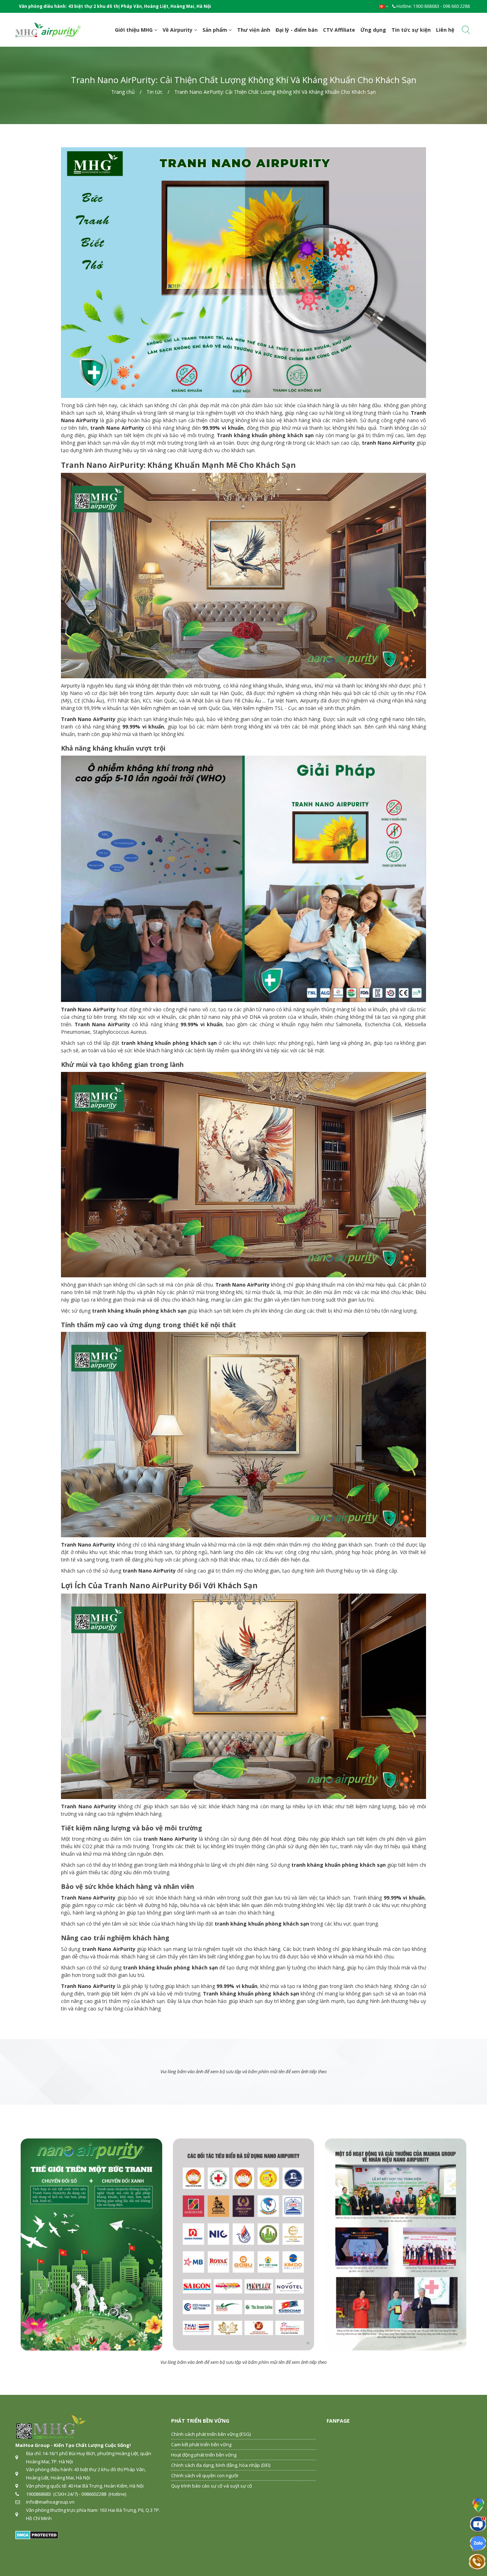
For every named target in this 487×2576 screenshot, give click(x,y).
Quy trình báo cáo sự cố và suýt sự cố (212, 2486)
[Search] (466, 31)
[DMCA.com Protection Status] (37, 2534)
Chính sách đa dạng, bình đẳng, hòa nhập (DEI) (221, 2465)
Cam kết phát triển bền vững (201, 2444)
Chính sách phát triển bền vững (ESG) (211, 2434)
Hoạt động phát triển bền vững (204, 2455)
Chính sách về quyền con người (205, 2475)
